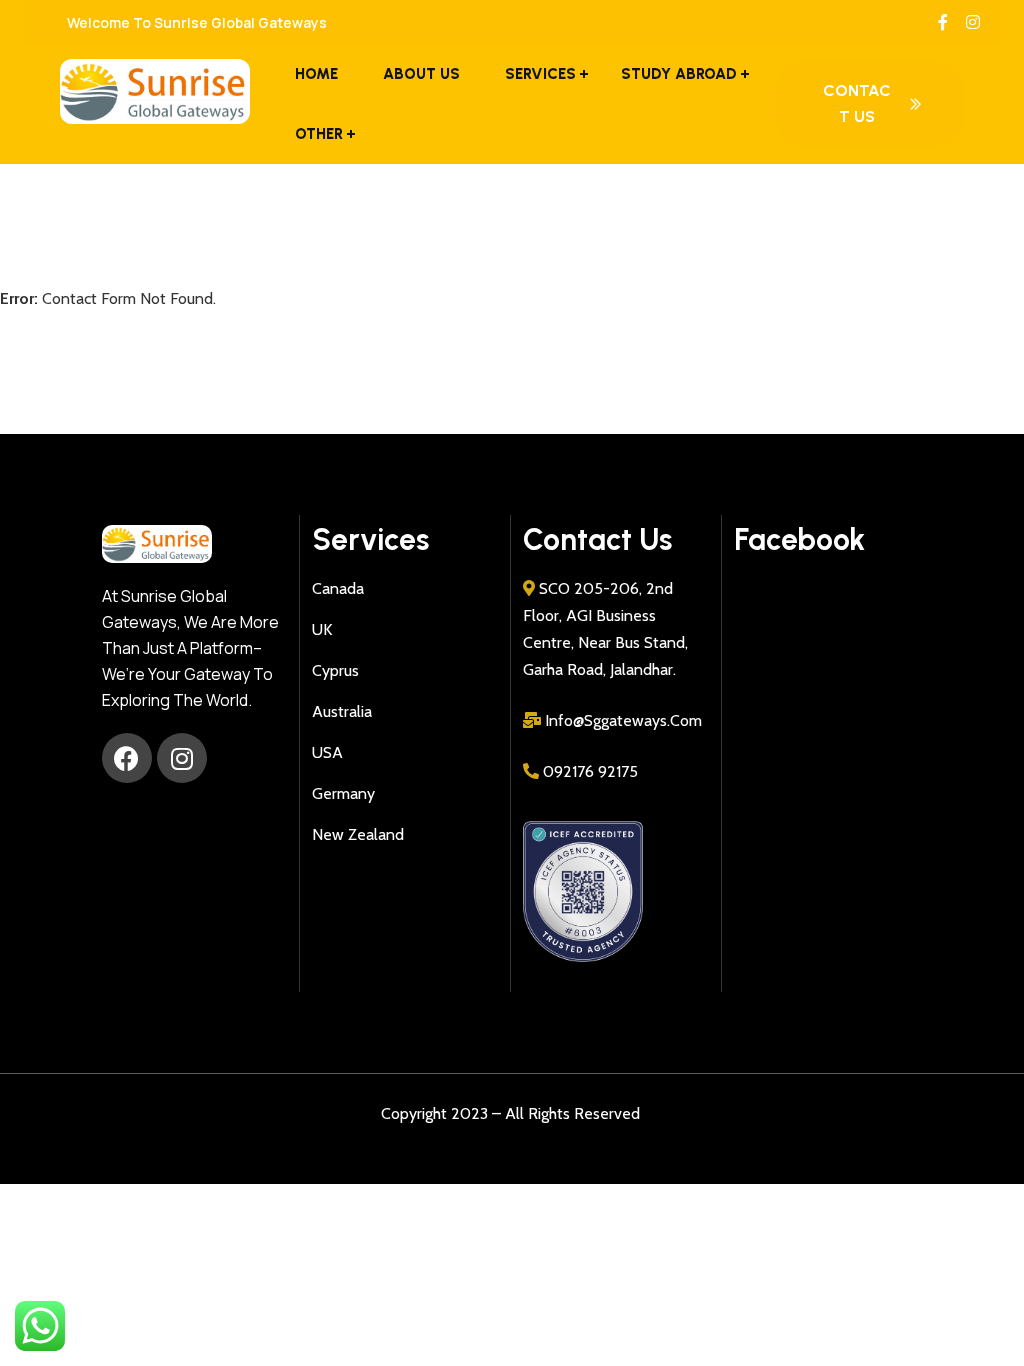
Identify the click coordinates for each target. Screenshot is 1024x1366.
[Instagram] (182, 758)
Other (319, 134)
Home (316, 74)
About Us (421, 74)
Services (540, 74)
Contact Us (857, 103)
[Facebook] (127, 758)
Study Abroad (679, 74)
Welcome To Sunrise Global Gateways (195, 22)
